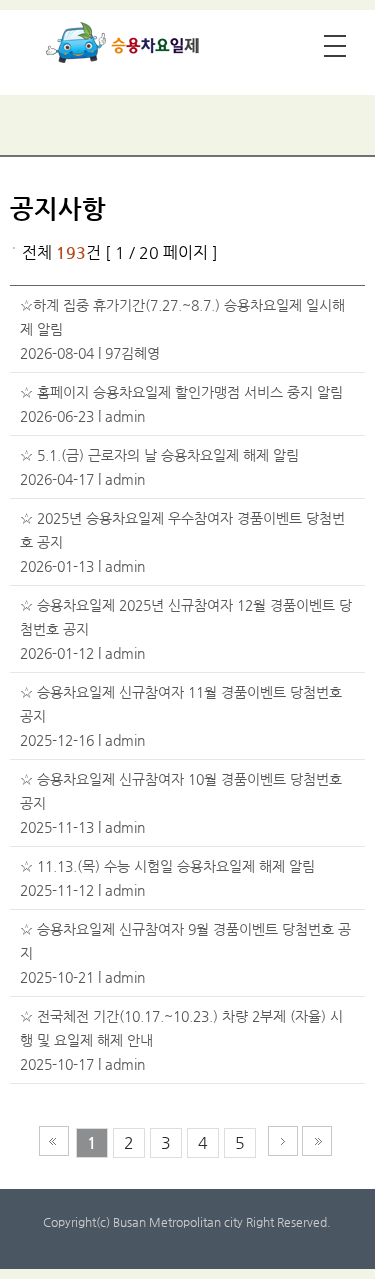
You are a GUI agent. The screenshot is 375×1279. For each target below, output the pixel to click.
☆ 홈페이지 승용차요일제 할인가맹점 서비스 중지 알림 (181, 392)
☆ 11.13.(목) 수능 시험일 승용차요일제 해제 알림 (167, 866)
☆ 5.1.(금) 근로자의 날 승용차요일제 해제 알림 (159, 455)
